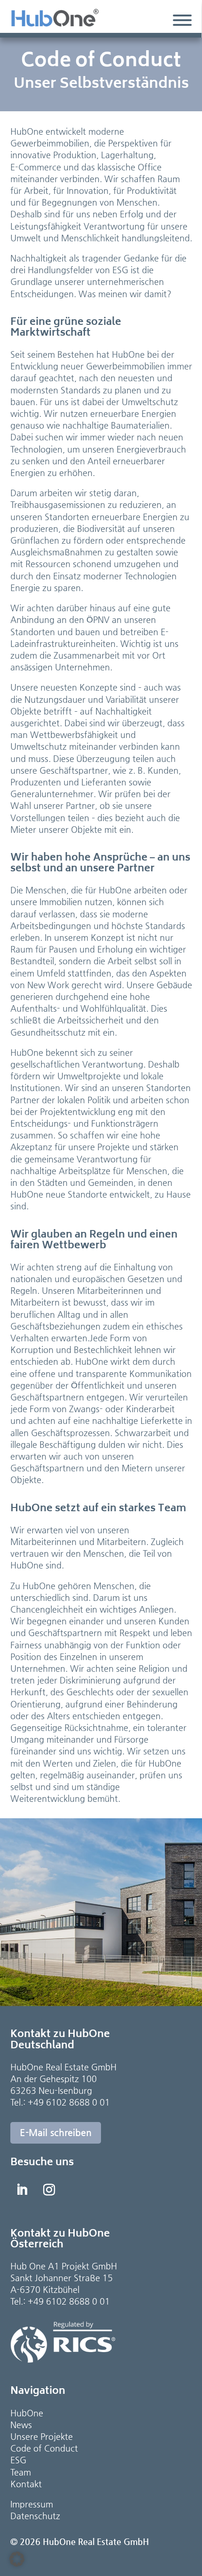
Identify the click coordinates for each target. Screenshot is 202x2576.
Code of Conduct (44, 2448)
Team (21, 2472)
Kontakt (26, 2484)
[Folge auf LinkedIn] (22, 2190)
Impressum (32, 2504)
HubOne (27, 2413)
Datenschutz (35, 2516)
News (21, 2425)
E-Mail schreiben (56, 2133)
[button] (17, 2559)
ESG (18, 2460)
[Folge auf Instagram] (49, 2190)
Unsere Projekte (42, 2436)
